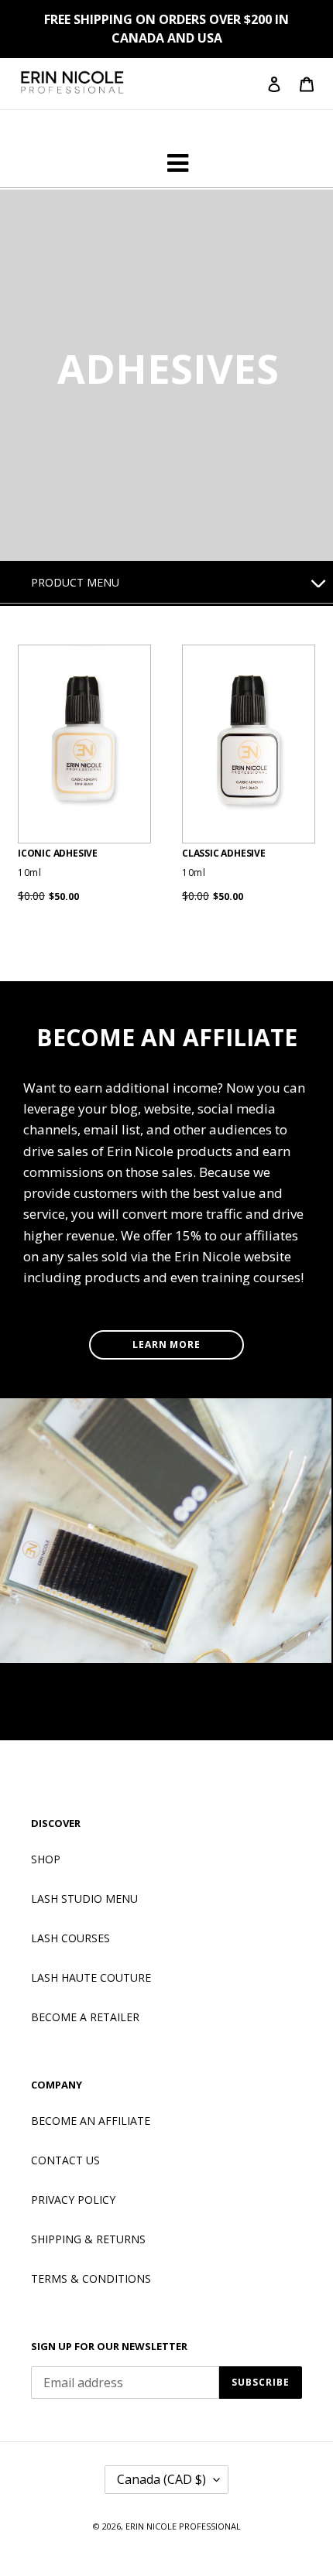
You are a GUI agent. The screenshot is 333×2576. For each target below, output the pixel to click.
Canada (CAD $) (161, 2479)
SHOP (46, 1859)
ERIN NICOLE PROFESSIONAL (183, 2526)
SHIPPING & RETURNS (88, 2239)
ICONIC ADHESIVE (58, 854)
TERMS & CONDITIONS (91, 2278)
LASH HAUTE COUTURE (91, 1977)
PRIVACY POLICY (73, 2200)
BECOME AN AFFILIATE (91, 2121)
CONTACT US (65, 2160)
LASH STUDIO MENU (84, 1899)
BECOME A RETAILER (85, 2017)
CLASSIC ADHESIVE (224, 854)
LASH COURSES (70, 1938)
